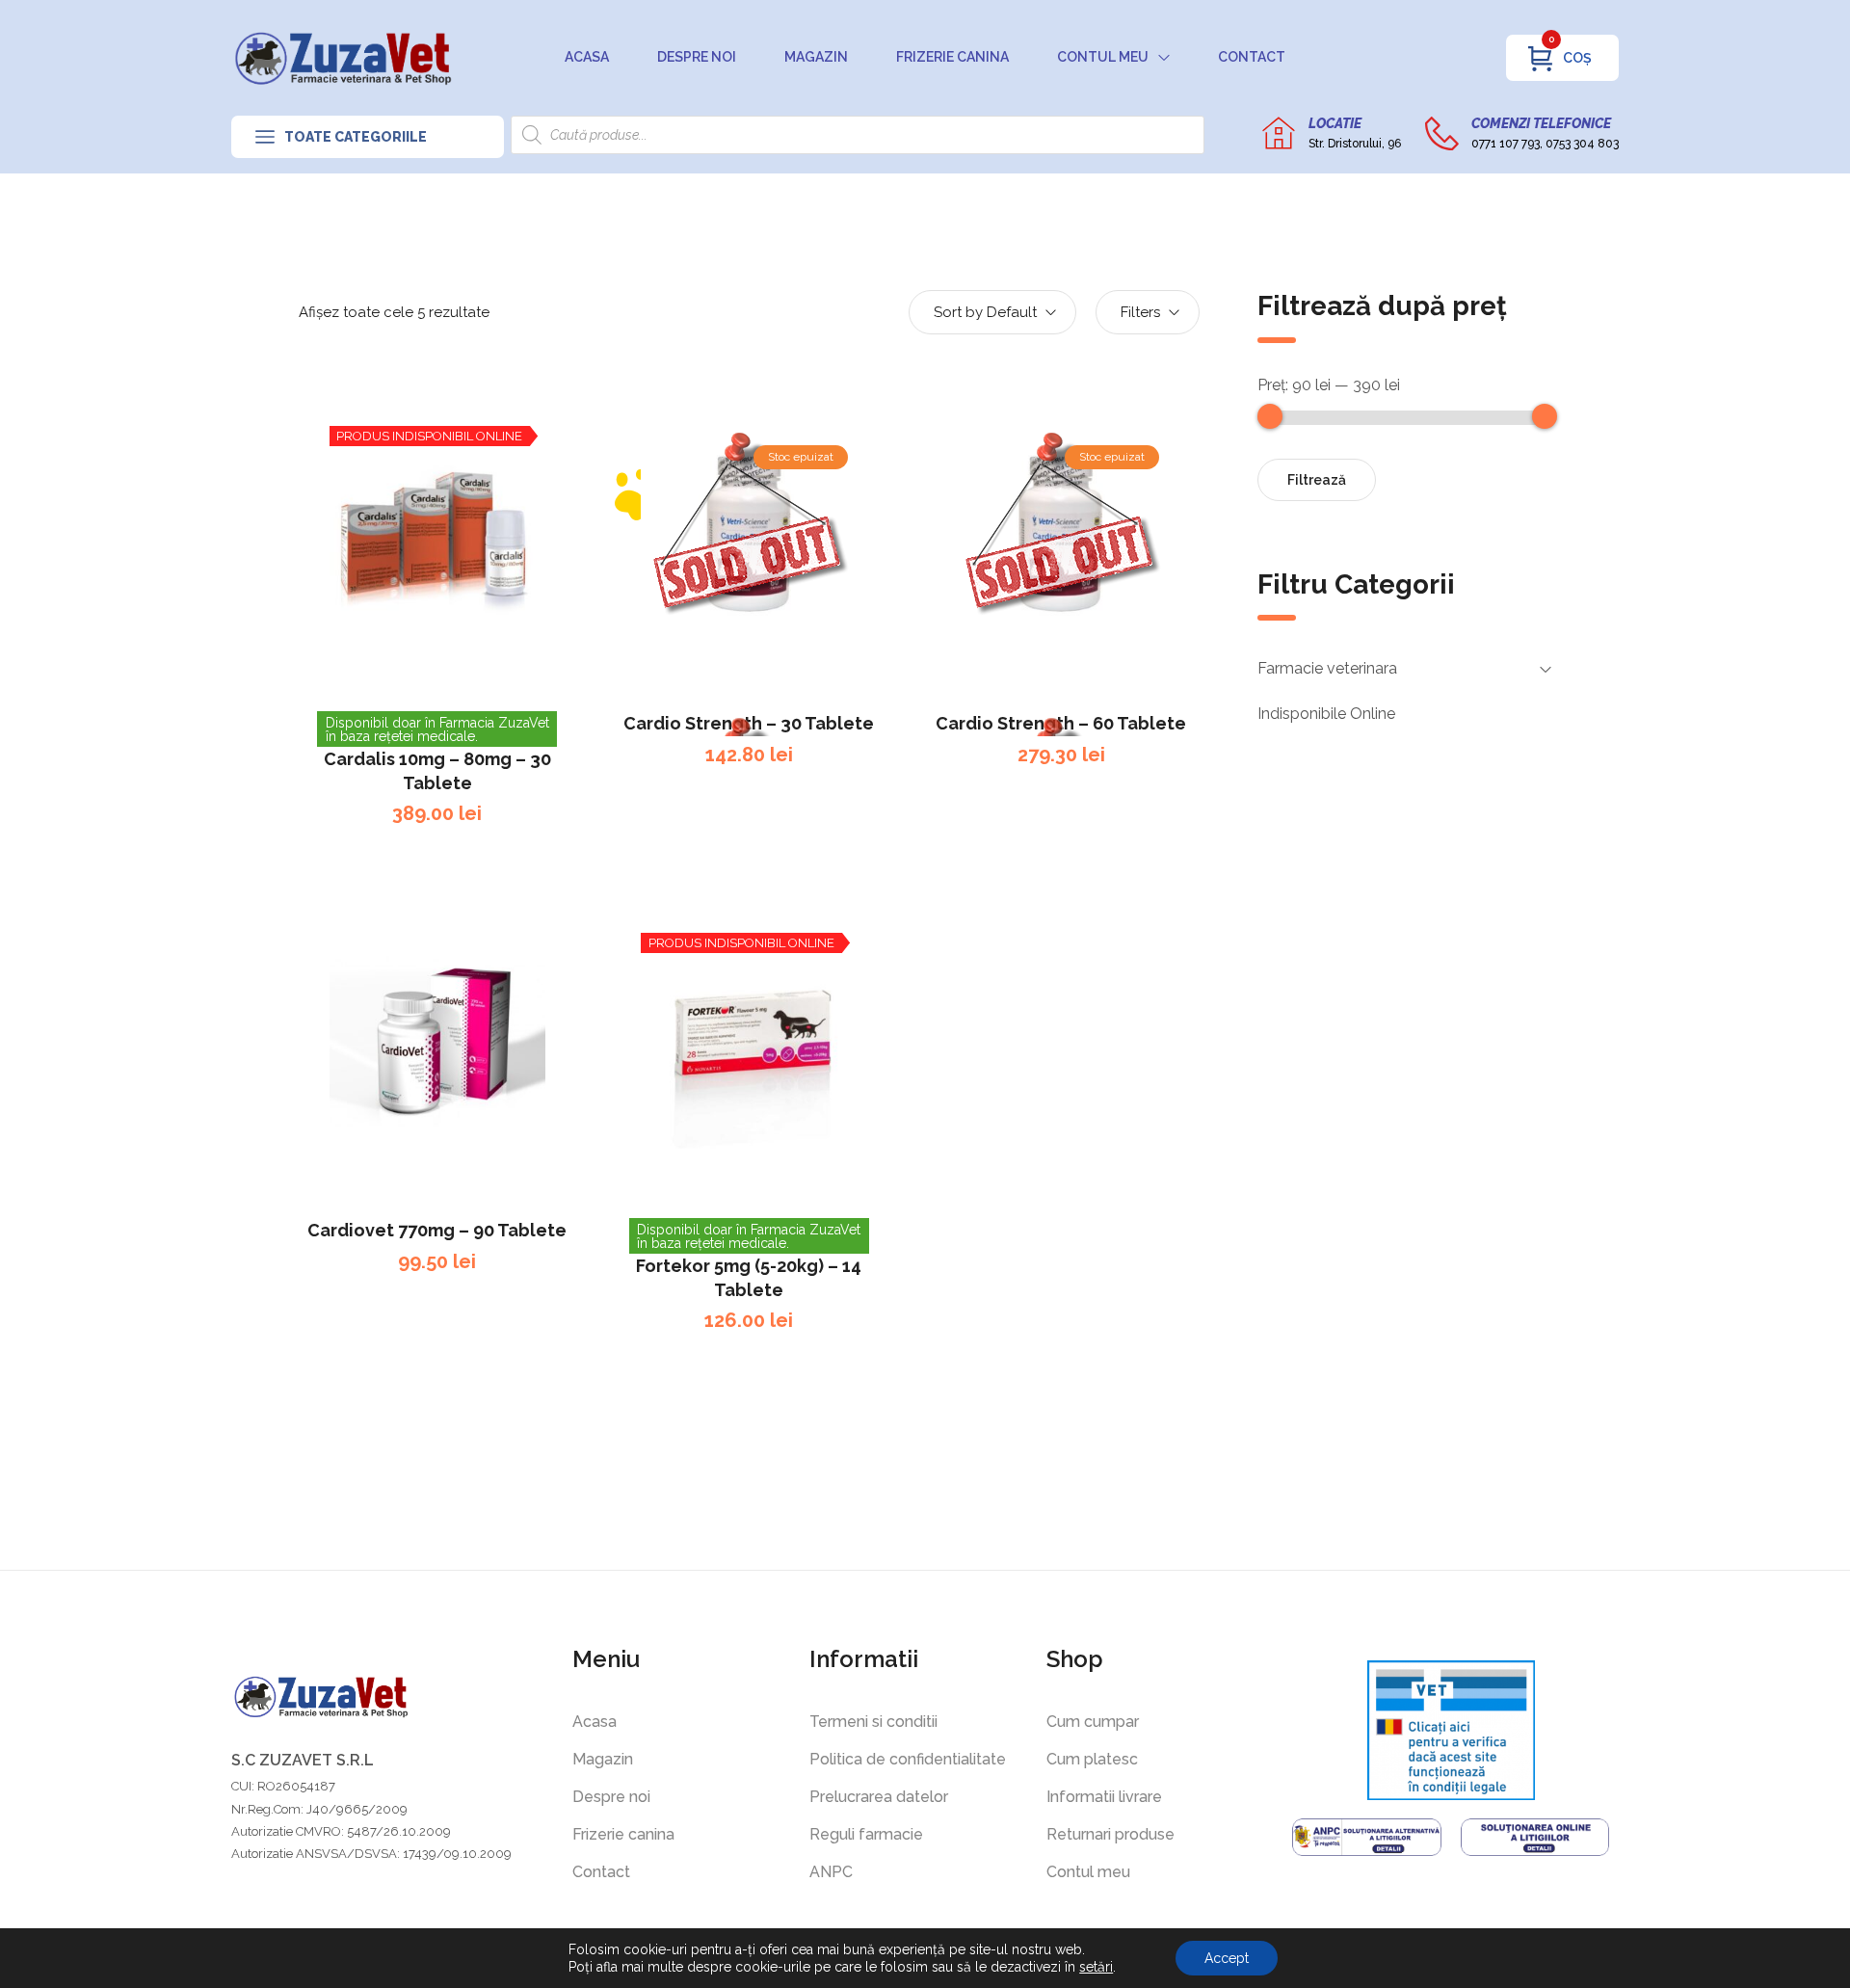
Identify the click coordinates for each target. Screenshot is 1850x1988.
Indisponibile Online (1326, 714)
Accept (1227, 1958)
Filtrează (1317, 480)
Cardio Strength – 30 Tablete (749, 723)
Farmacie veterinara (1327, 668)
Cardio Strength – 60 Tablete (1061, 723)
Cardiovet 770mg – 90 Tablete (437, 1230)
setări (1096, 1967)
